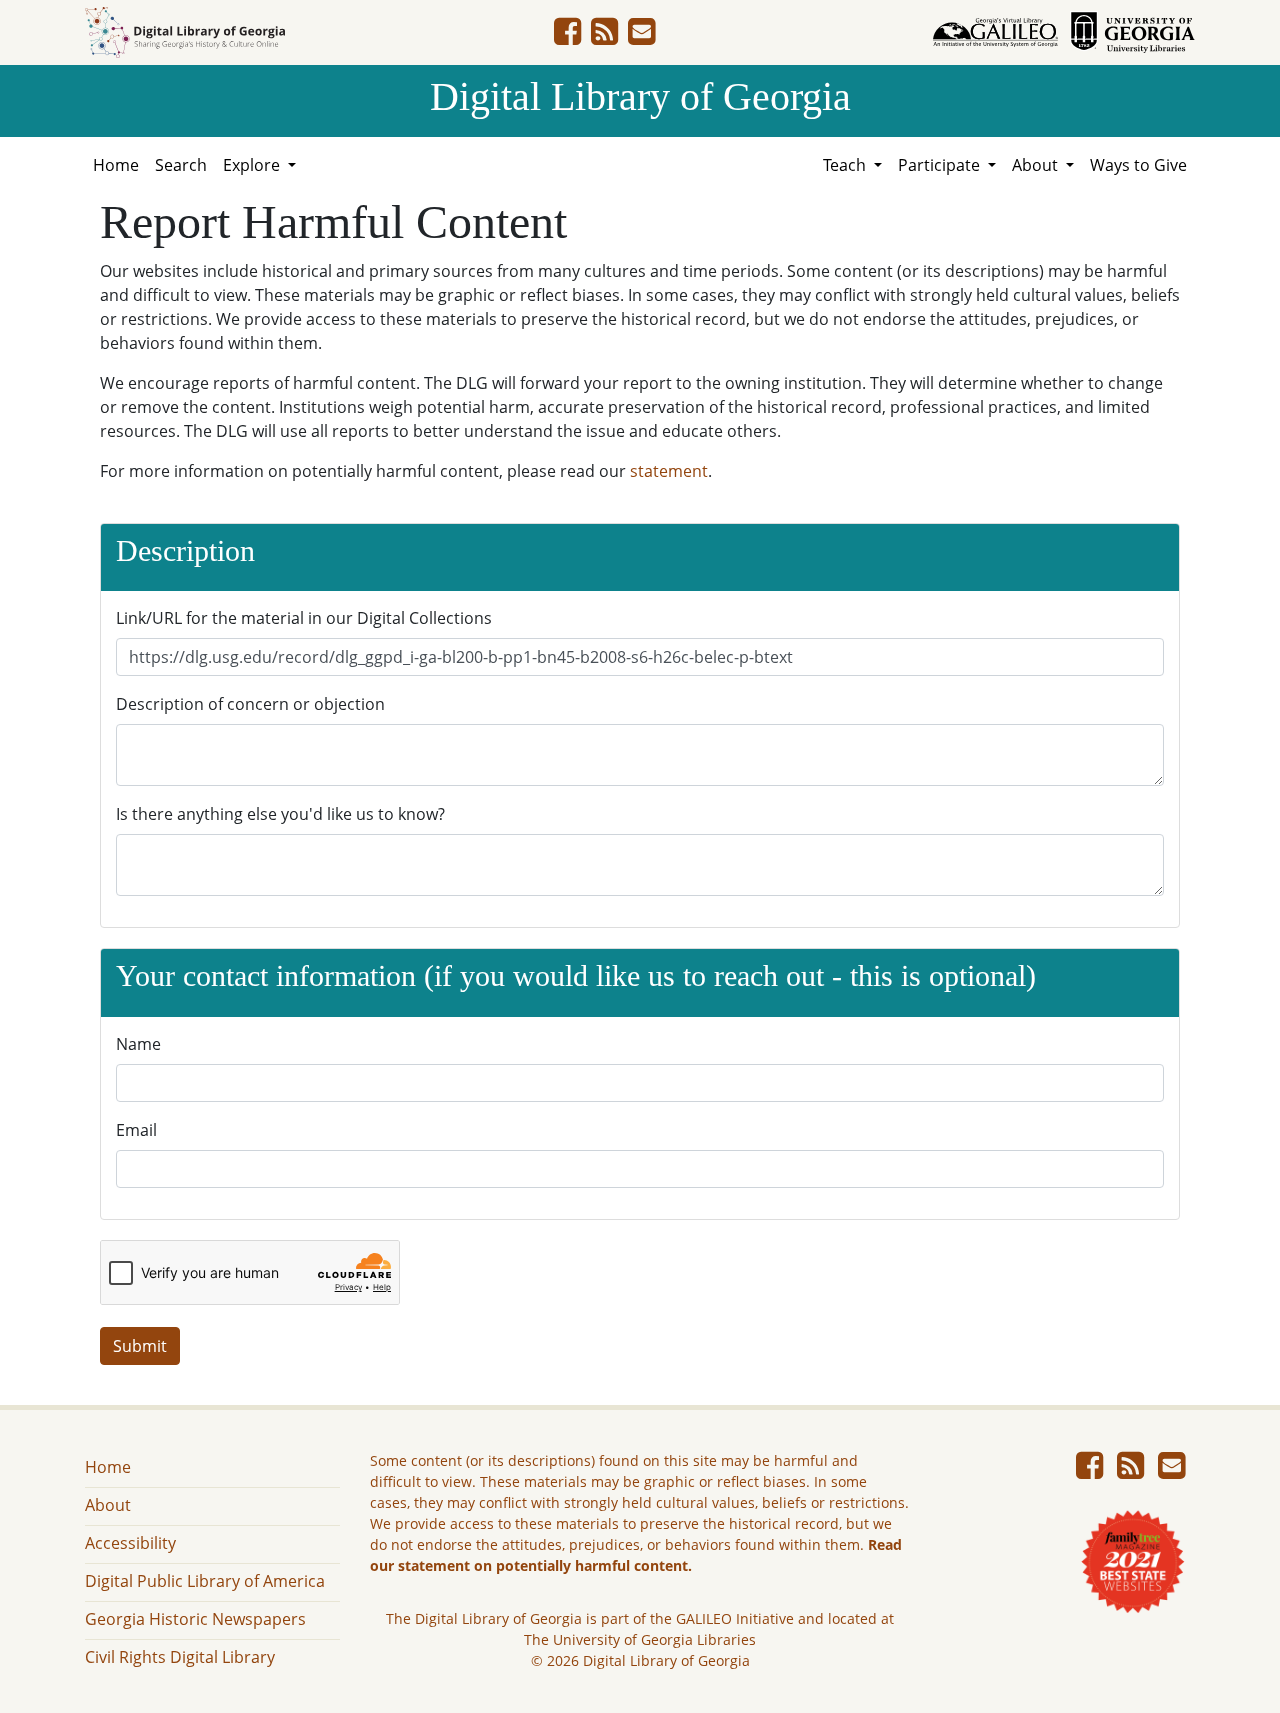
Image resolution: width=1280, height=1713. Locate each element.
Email (136, 1130)
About (108, 1505)
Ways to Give (1138, 165)
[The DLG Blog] (604, 37)
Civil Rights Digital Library (180, 1657)
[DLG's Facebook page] (567, 37)
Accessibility (130, 1543)
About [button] (1037, 165)
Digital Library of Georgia (640, 96)
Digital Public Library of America (205, 1581)
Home (116, 165)
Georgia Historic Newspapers (195, 1619)
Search (181, 165)
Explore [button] (253, 165)
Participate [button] (941, 165)
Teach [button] (846, 165)
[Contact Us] (641, 37)
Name (138, 1044)
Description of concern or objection (250, 704)
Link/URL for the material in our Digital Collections (304, 618)
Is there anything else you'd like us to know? (280, 814)
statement (669, 471)
